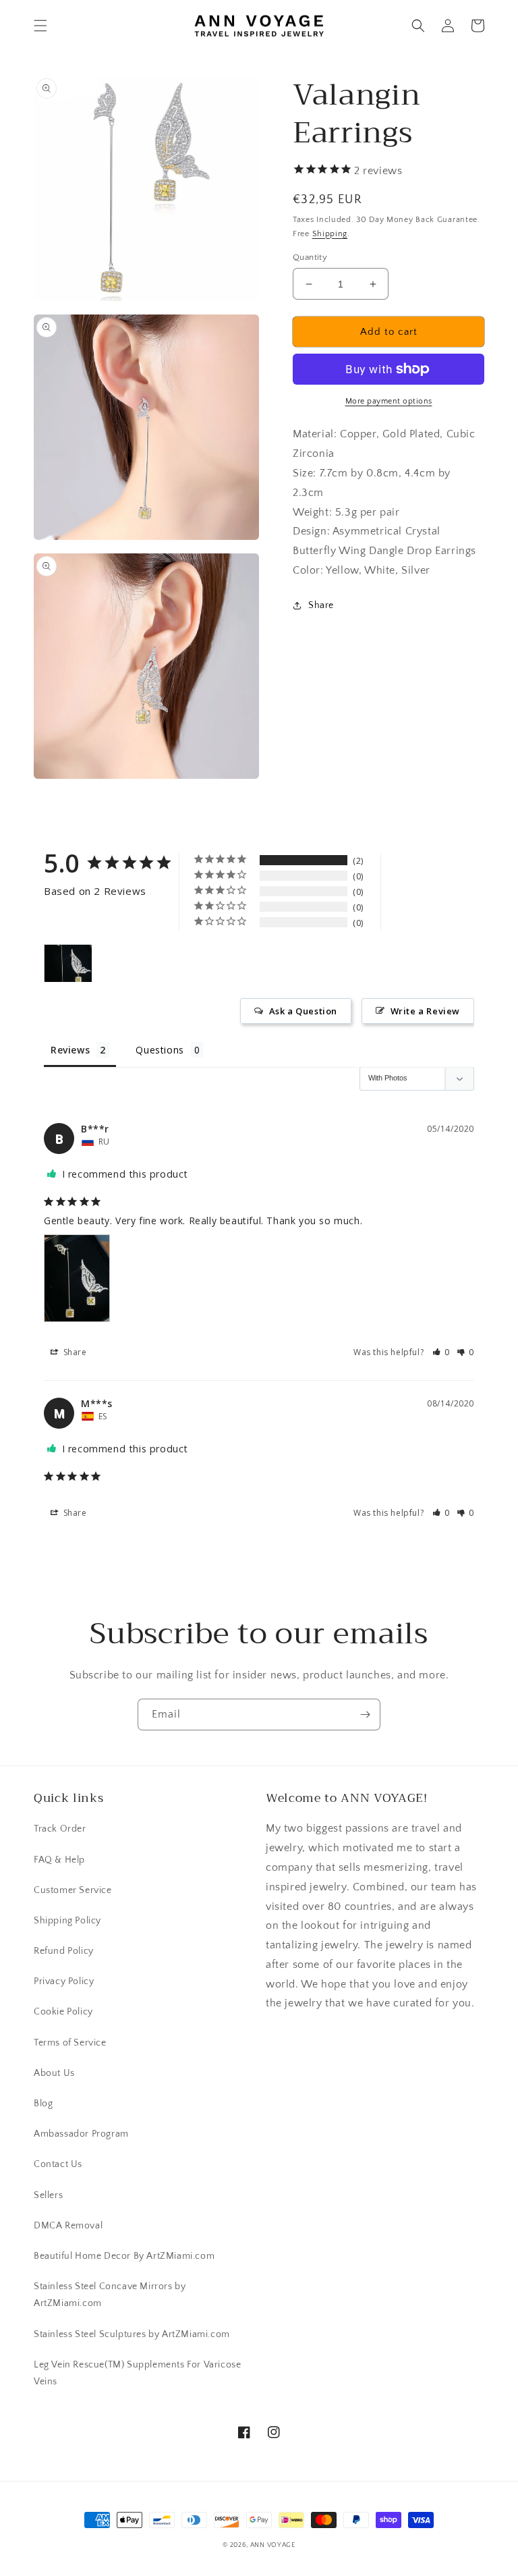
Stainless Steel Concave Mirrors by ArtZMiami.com (110, 2295)
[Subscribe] (365, 1715)
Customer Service (73, 1890)
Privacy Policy (64, 1981)
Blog (43, 2104)
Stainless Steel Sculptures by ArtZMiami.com (132, 2334)
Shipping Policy (67, 1921)
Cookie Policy (63, 2012)
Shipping (330, 234)
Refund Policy (64, 1951)
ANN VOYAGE (273, 2545)
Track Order (60, 1829)
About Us (54, 2073)
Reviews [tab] (70, 1050)
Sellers (48, 2195)
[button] (40, 26)
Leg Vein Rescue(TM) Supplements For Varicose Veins (137, 2373)
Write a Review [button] (425, 1011)
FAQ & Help (59, 1860)
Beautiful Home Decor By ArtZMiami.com (124, 2256)
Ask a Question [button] (303, 1011)
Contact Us (58, 2164)
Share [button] (321, 605)
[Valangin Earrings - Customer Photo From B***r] (68, 963)
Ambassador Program (81, 2134)
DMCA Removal (68, 2226)
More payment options (389, 401)
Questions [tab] (160, 1050)
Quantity (310, 257)
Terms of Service (70, 2043)
